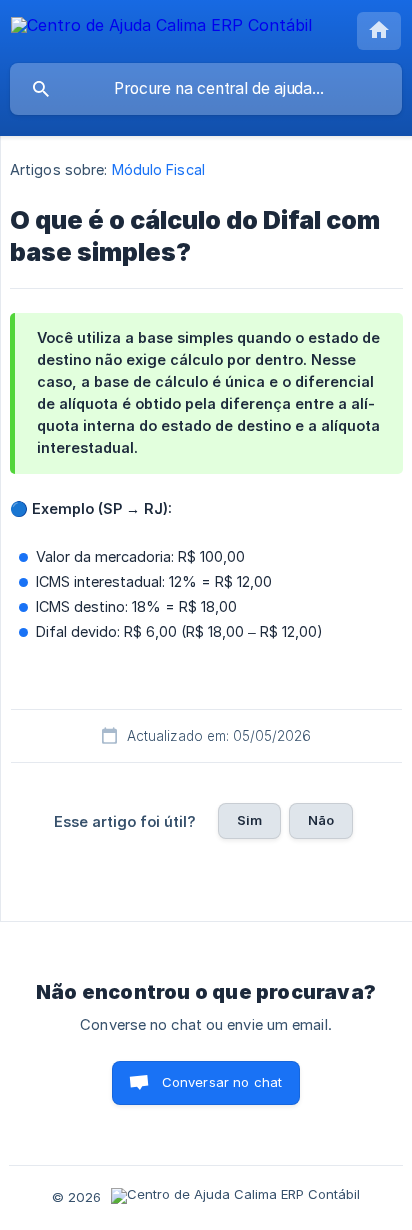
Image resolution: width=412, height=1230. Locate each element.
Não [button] (321, 820)
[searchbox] (206, 89)
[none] (161, 28)
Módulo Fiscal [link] (158, 169)
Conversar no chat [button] (222, 1082)
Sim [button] (249, 820)
